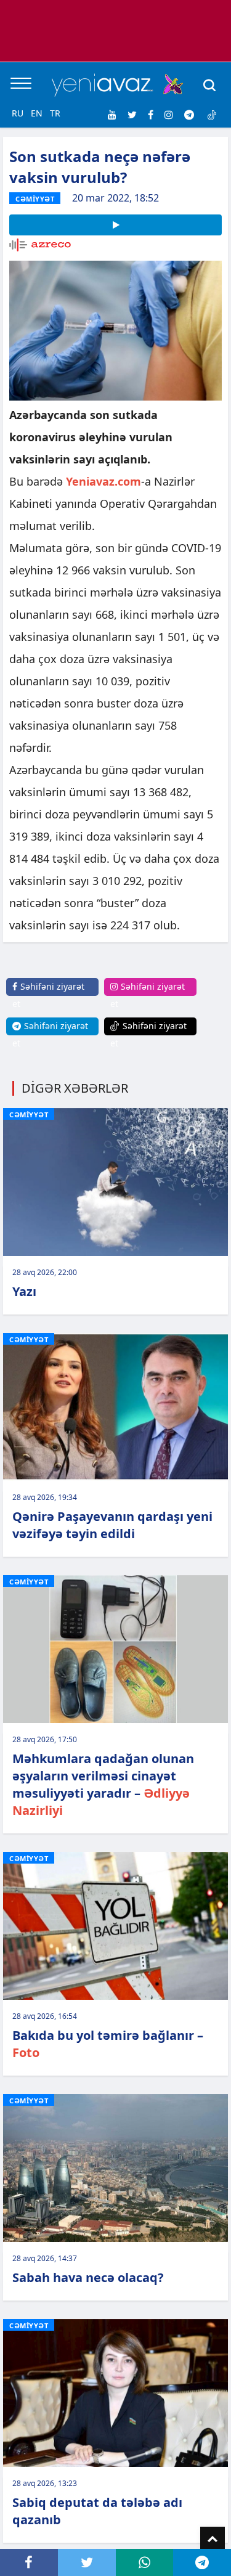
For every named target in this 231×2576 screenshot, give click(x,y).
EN (37, 113)
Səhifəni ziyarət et (48, 995)
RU (18, 113)
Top (213, 2539)
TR (55, 113)
